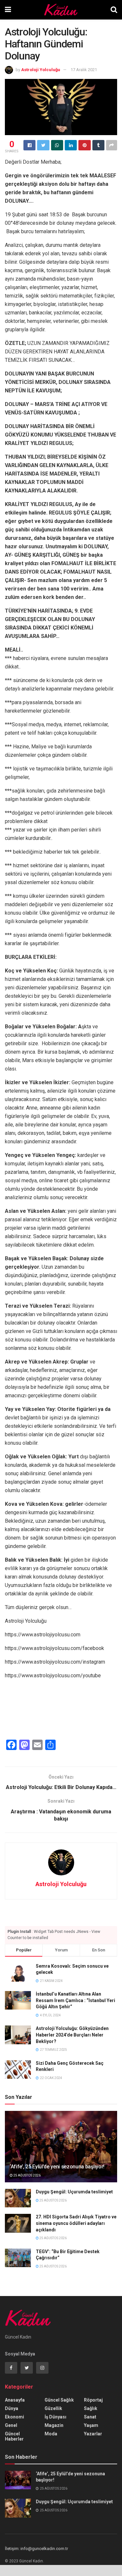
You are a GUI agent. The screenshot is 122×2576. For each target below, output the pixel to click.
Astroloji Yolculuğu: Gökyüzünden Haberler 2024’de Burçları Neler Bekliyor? (72, 2035)
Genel (11, 2425)
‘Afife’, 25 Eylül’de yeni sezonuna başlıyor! (57, 2167)
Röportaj (93, 2400)
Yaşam (91, 2425)
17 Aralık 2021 (84, 70)
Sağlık (91, 2408)
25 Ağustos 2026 (27, 2175)
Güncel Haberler (14, 2436)
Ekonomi (14, 2417)
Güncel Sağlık (59, 2400)
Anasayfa (15, 2400)
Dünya (12, 2408)
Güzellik (53, 2408)
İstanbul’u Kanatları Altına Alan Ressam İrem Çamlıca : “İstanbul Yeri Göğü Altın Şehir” (75, 2000)
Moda (51, 2434)
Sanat (90, 2417)
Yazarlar (93, 2434)
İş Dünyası (55, 2417)
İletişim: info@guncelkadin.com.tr (36, 2549)
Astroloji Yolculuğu (41, 70)
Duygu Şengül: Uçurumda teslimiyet (74, 2192)
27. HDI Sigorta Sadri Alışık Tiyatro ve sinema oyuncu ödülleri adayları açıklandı (76, 2223)
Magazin (54, 2425)
